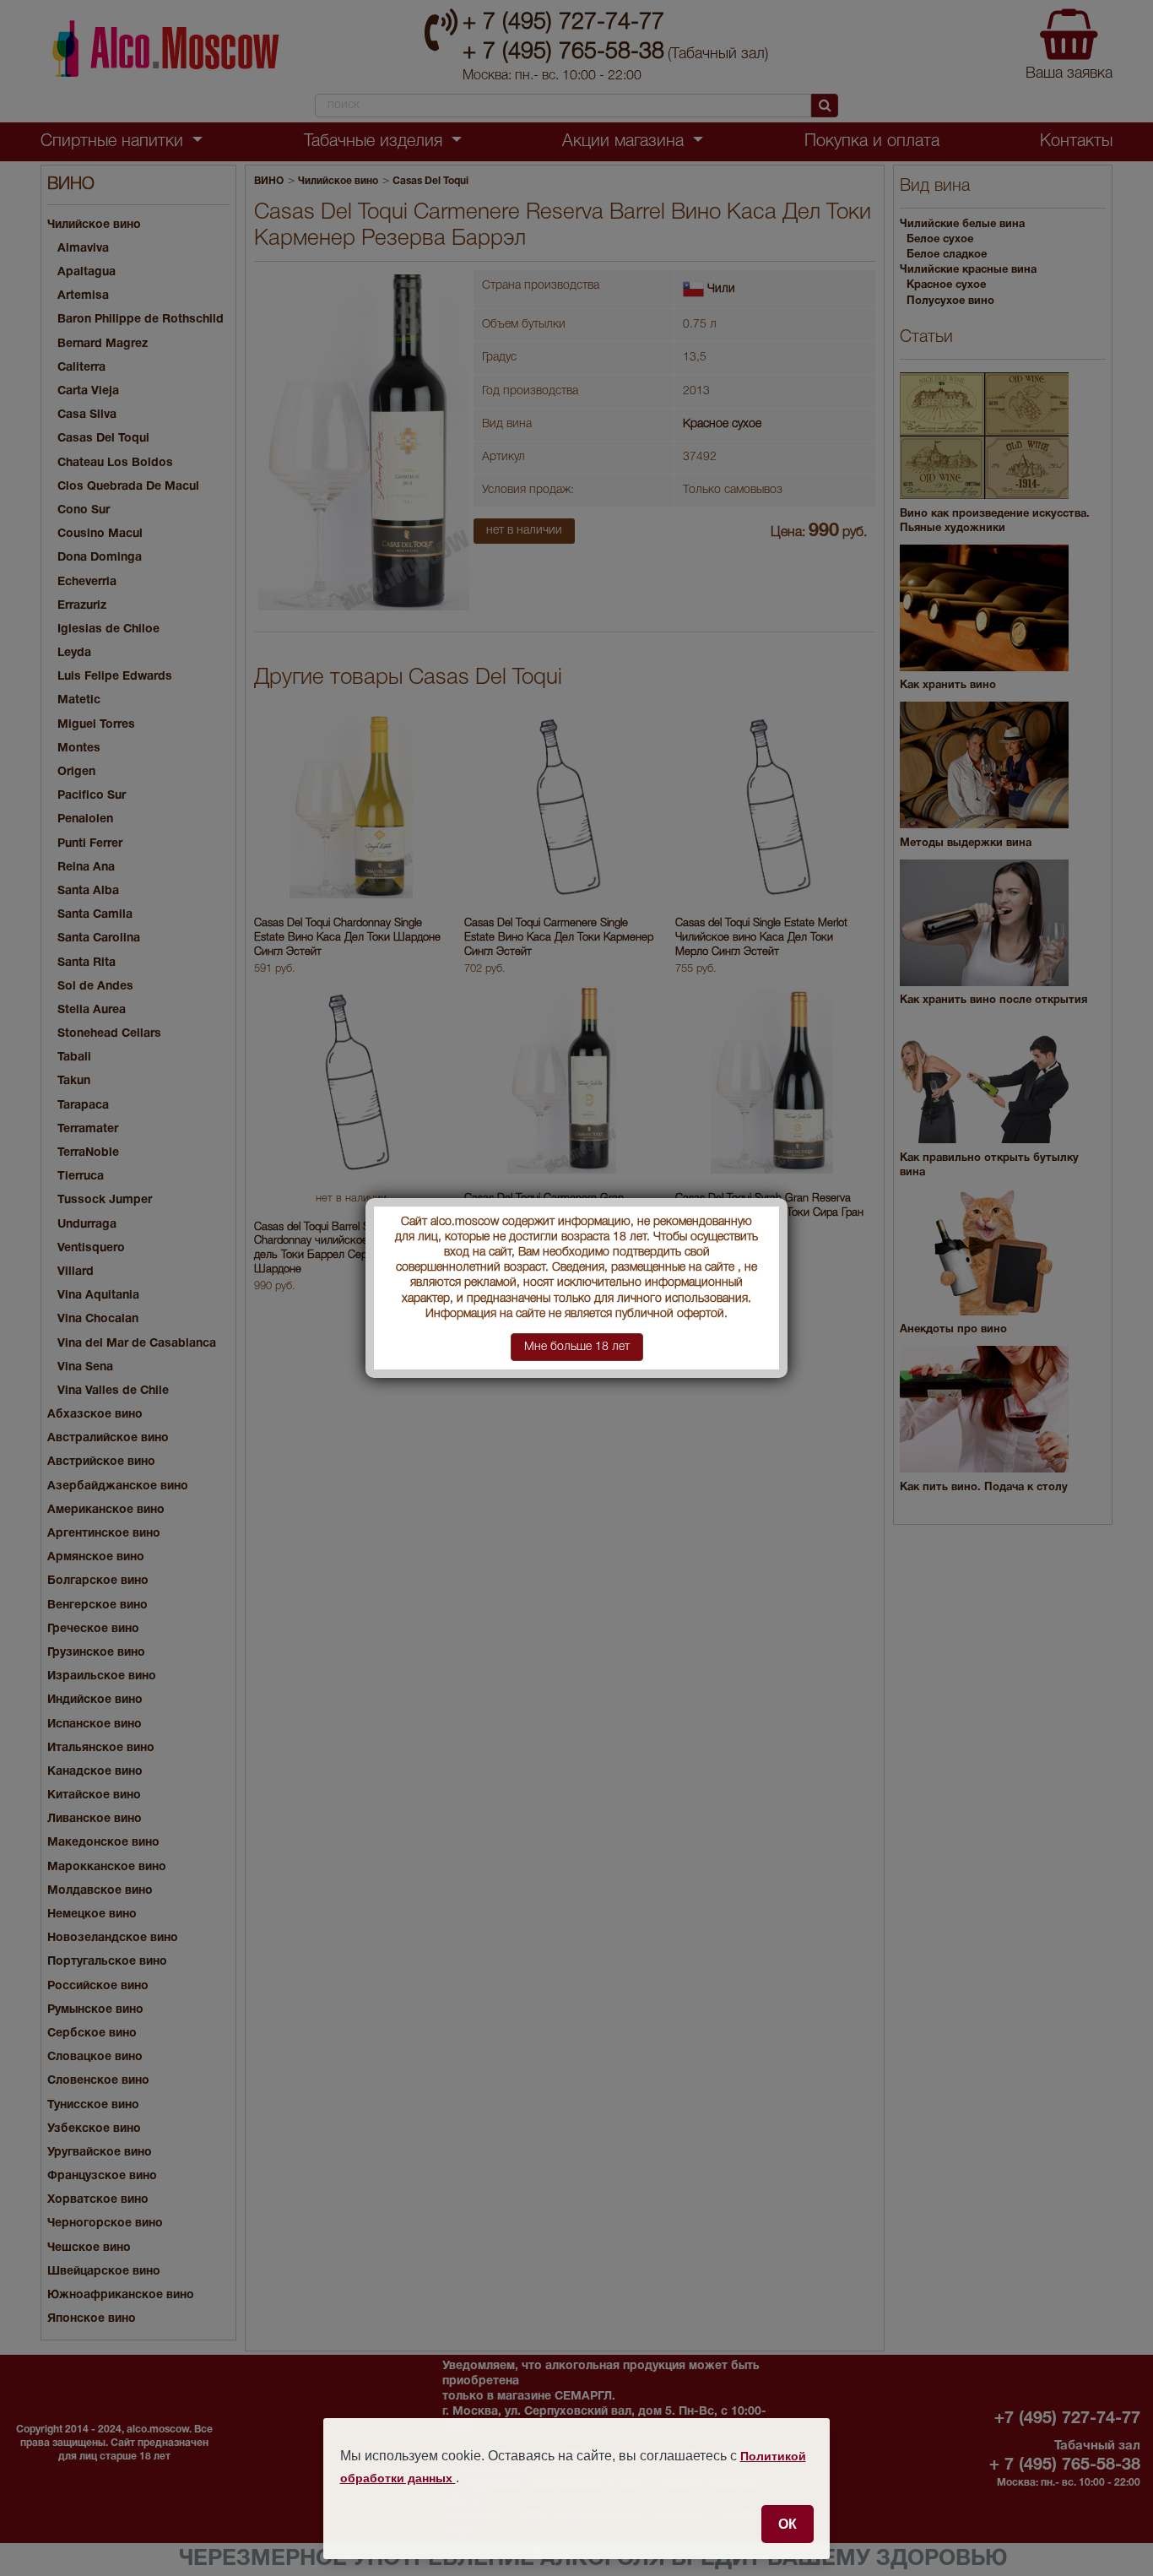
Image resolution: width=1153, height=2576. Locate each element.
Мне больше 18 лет (577, 1347)
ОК (788, 2524)
